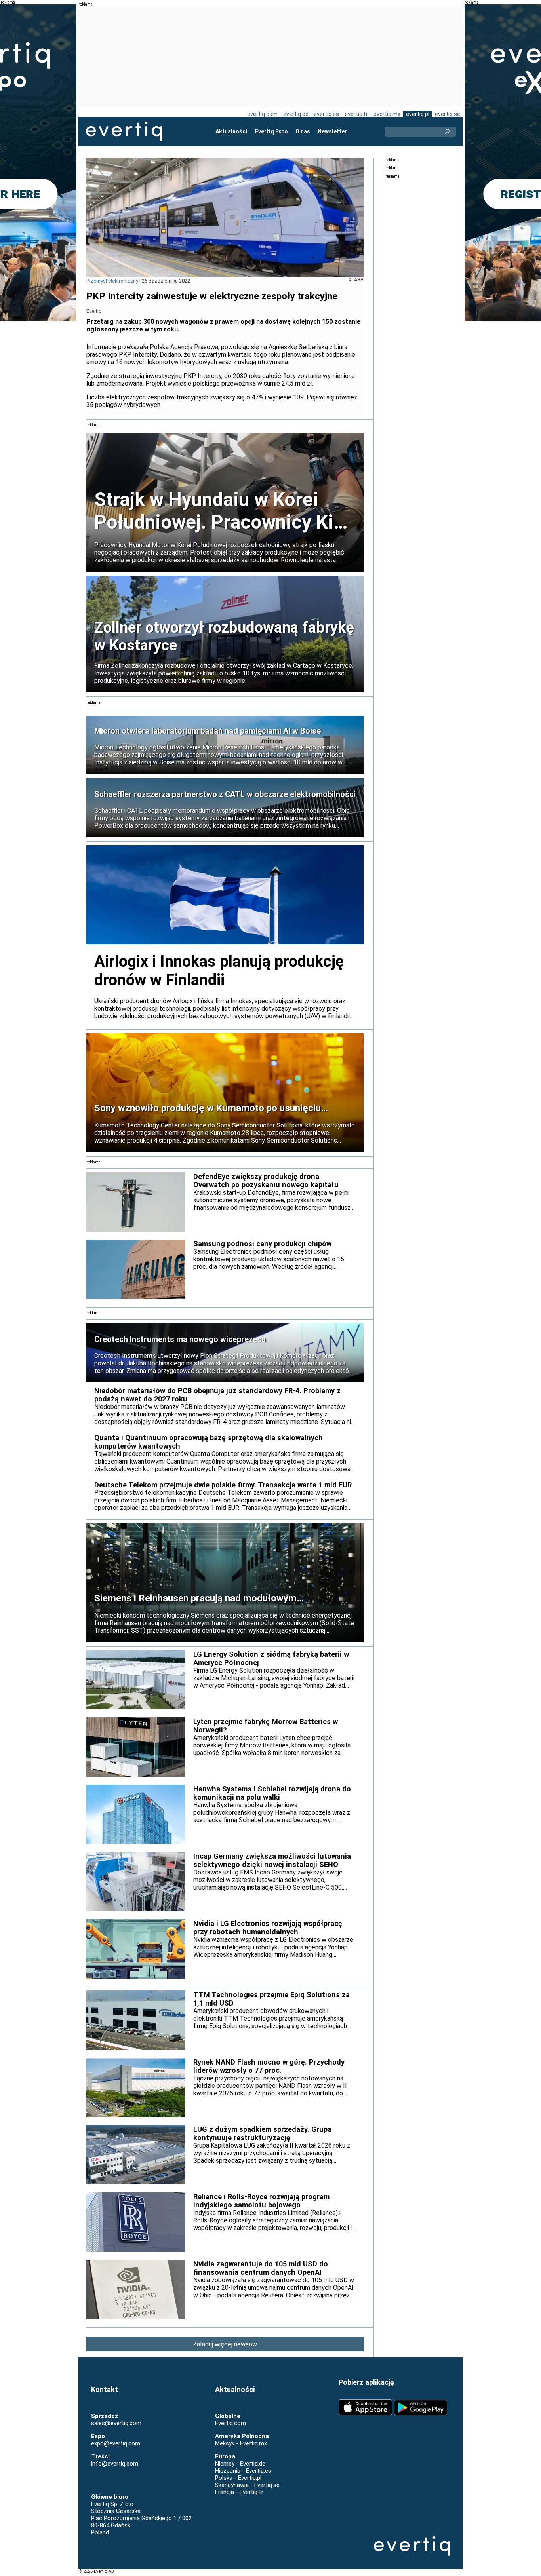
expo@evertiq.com (116, 2443)
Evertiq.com (230, 2423)
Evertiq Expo (271, 131)
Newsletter (332, 131)
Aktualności (231, 131)
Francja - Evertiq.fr (239, 2492)
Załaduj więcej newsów (225, 2344)
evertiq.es (326, 114)
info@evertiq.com (115, 2464)
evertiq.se (448, 114)
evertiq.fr (356, 114)
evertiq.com (262, 114)
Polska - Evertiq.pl (238, 2478)
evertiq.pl (418, 114)
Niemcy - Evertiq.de (240, 2464)
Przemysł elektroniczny (112, 281)
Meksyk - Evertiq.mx (241, 2443)
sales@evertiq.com (116, 2423)
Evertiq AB (124, 131)
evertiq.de (296, 114)
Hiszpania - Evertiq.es (243, 2471)
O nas (303, 131)
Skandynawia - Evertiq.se (247, 2485)
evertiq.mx (387, 114)
